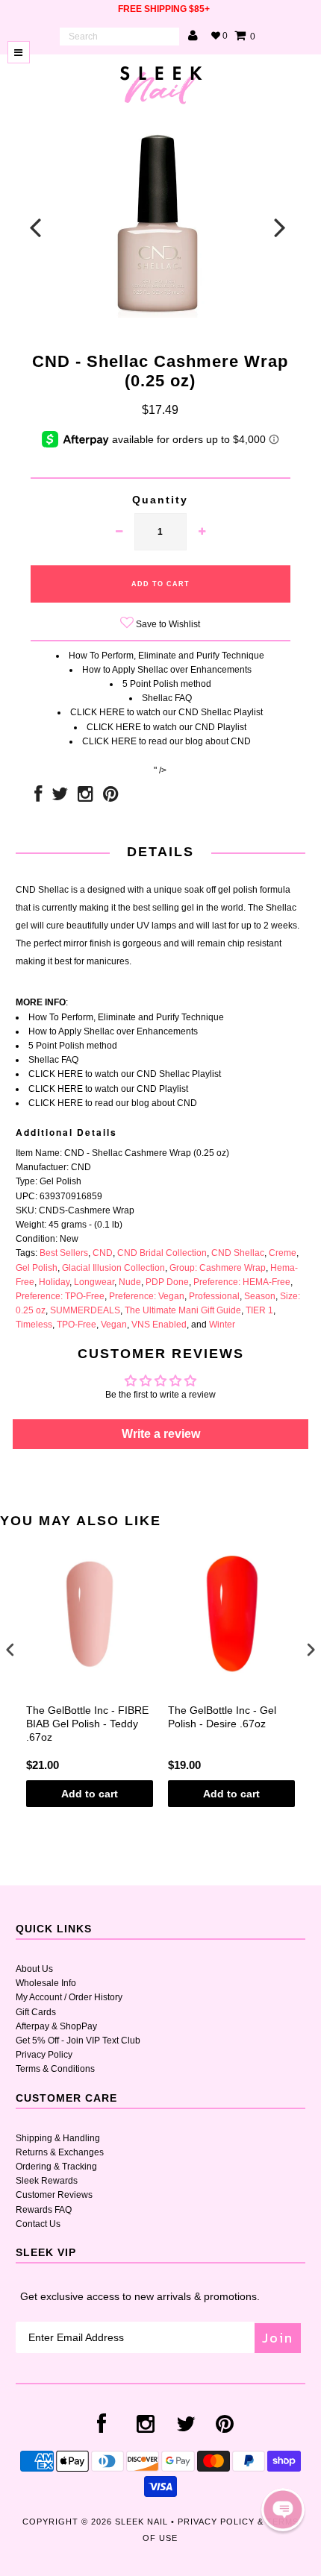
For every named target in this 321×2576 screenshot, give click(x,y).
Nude (130, 1282)
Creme (283, 1253)
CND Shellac (238, 1253)
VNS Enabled (159, 1325)
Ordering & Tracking (56, 2167)
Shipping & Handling (58, 2138)
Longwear (94, 1282)
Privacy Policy (44, 2055)
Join (278, 2338)
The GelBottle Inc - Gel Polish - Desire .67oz (222, 1717)
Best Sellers (64, 1253)
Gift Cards (36, 2012)
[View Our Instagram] (85, 797)
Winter (222, 1325)
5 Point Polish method (167, 684)
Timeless (34, 1325)
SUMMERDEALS (85, 1310)
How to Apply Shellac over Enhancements (167, 670)
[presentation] (10, 1650)
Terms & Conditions (55, 2069)
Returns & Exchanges (60, 2152)
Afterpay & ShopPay (56, 2026)
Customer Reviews (54, 2195)
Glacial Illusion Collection (113, 1268)
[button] (283, 2510)
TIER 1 (259, 1310)
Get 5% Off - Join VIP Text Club (78, 2041)
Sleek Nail (141, 2522)
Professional (214, 1296)
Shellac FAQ (167, 698)
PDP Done (167, 1282)
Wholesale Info (46, 1983)
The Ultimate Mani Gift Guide (183, 1310)
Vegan (114, 1325)
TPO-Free (77, 1325)
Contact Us (38, 2224)
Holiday (54, 1282)
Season (260, 1296)
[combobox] (119, 37)
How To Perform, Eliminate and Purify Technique (166, 656)
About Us (34, 1969)
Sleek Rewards (47, 2181)
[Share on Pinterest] (111, 797)
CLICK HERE (97, 712)
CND (103, 1253)
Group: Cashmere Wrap (218, 1268)
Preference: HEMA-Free (242, 1282)
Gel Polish (37, 1268)
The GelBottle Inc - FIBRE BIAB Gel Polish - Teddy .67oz (87, 1724)
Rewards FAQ (44, 2210)
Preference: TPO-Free (60, 1296)
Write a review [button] (161, 1434)
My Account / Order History (69, 1997)
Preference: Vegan (147, 1296)
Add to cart (90, 1794)
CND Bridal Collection (162, 1253)
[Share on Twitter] (60, 797)
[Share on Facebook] (38, 797)
